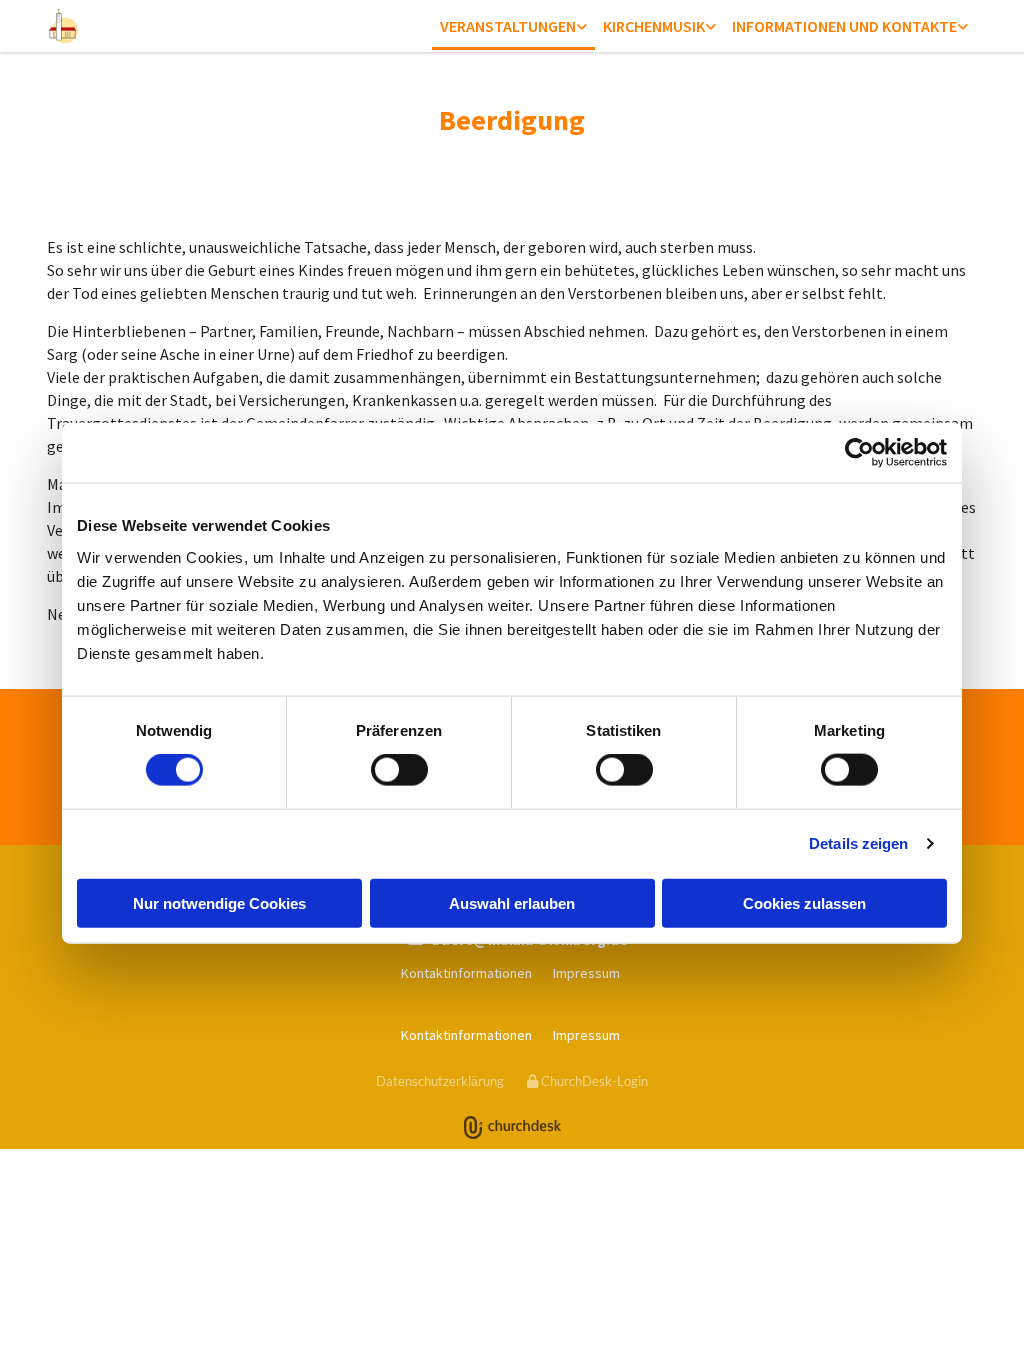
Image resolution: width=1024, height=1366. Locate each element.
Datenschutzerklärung (440, 1081)
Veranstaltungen (508, 26)
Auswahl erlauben (512, 902)
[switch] (399, 770)
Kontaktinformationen (466, 973)
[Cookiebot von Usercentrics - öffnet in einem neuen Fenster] (859, 453)
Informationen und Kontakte (844, 26)
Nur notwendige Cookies (219, 902)
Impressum (586, 973)
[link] (513, 27)
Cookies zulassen (804, 902)
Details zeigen (858, 843)
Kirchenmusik (654, 26)
